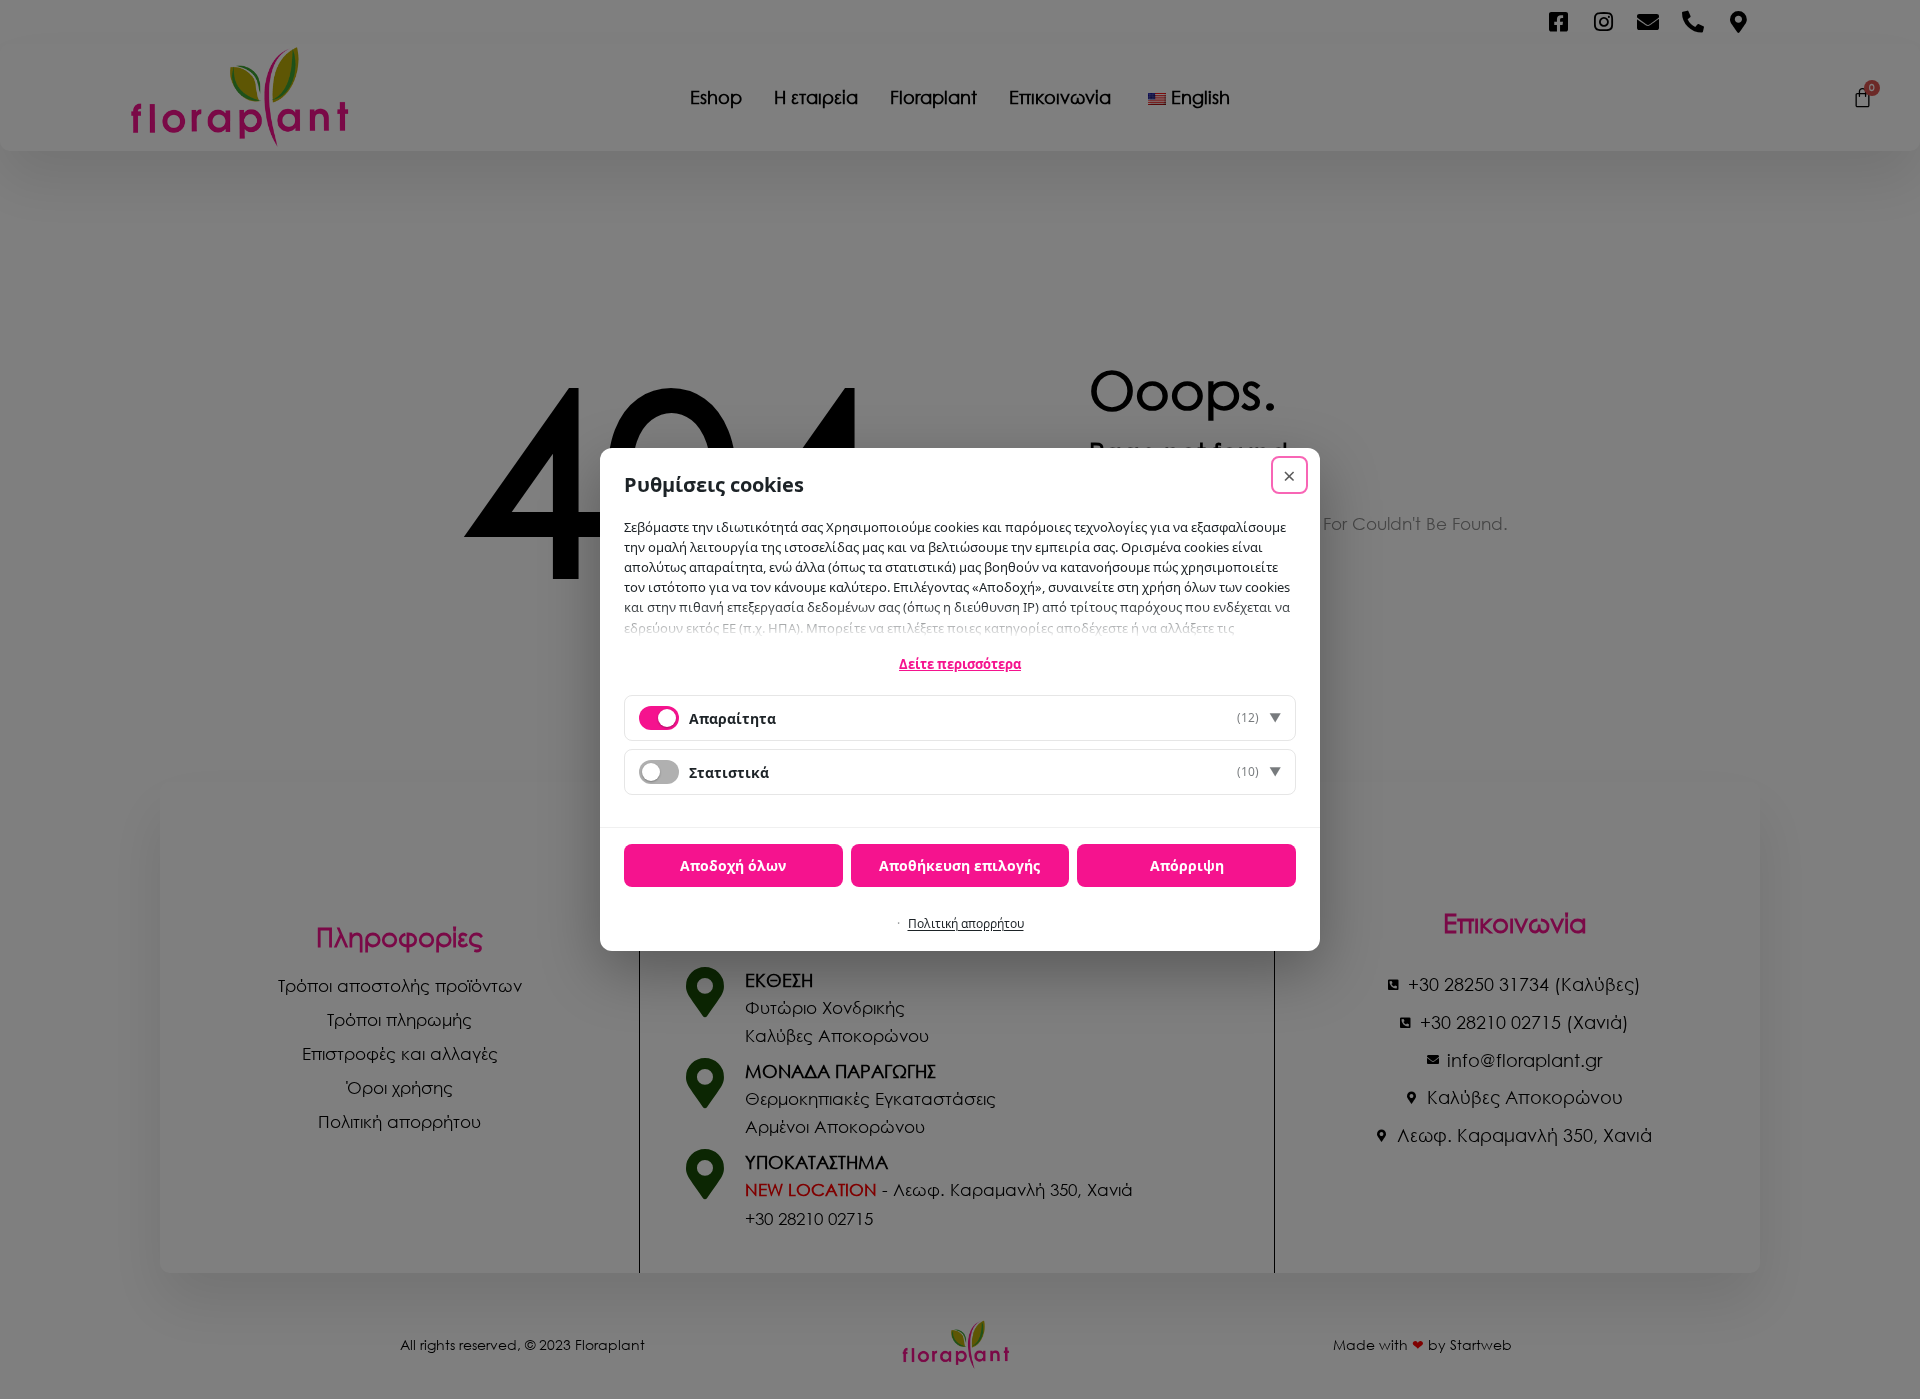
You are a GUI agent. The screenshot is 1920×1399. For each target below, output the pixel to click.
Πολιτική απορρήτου (966, 923)
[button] (960, 718)
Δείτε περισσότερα (960, 664)
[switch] (659, 772)
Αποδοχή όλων (733, 865)
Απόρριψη (1187, 865)
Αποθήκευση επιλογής (959, 865)
